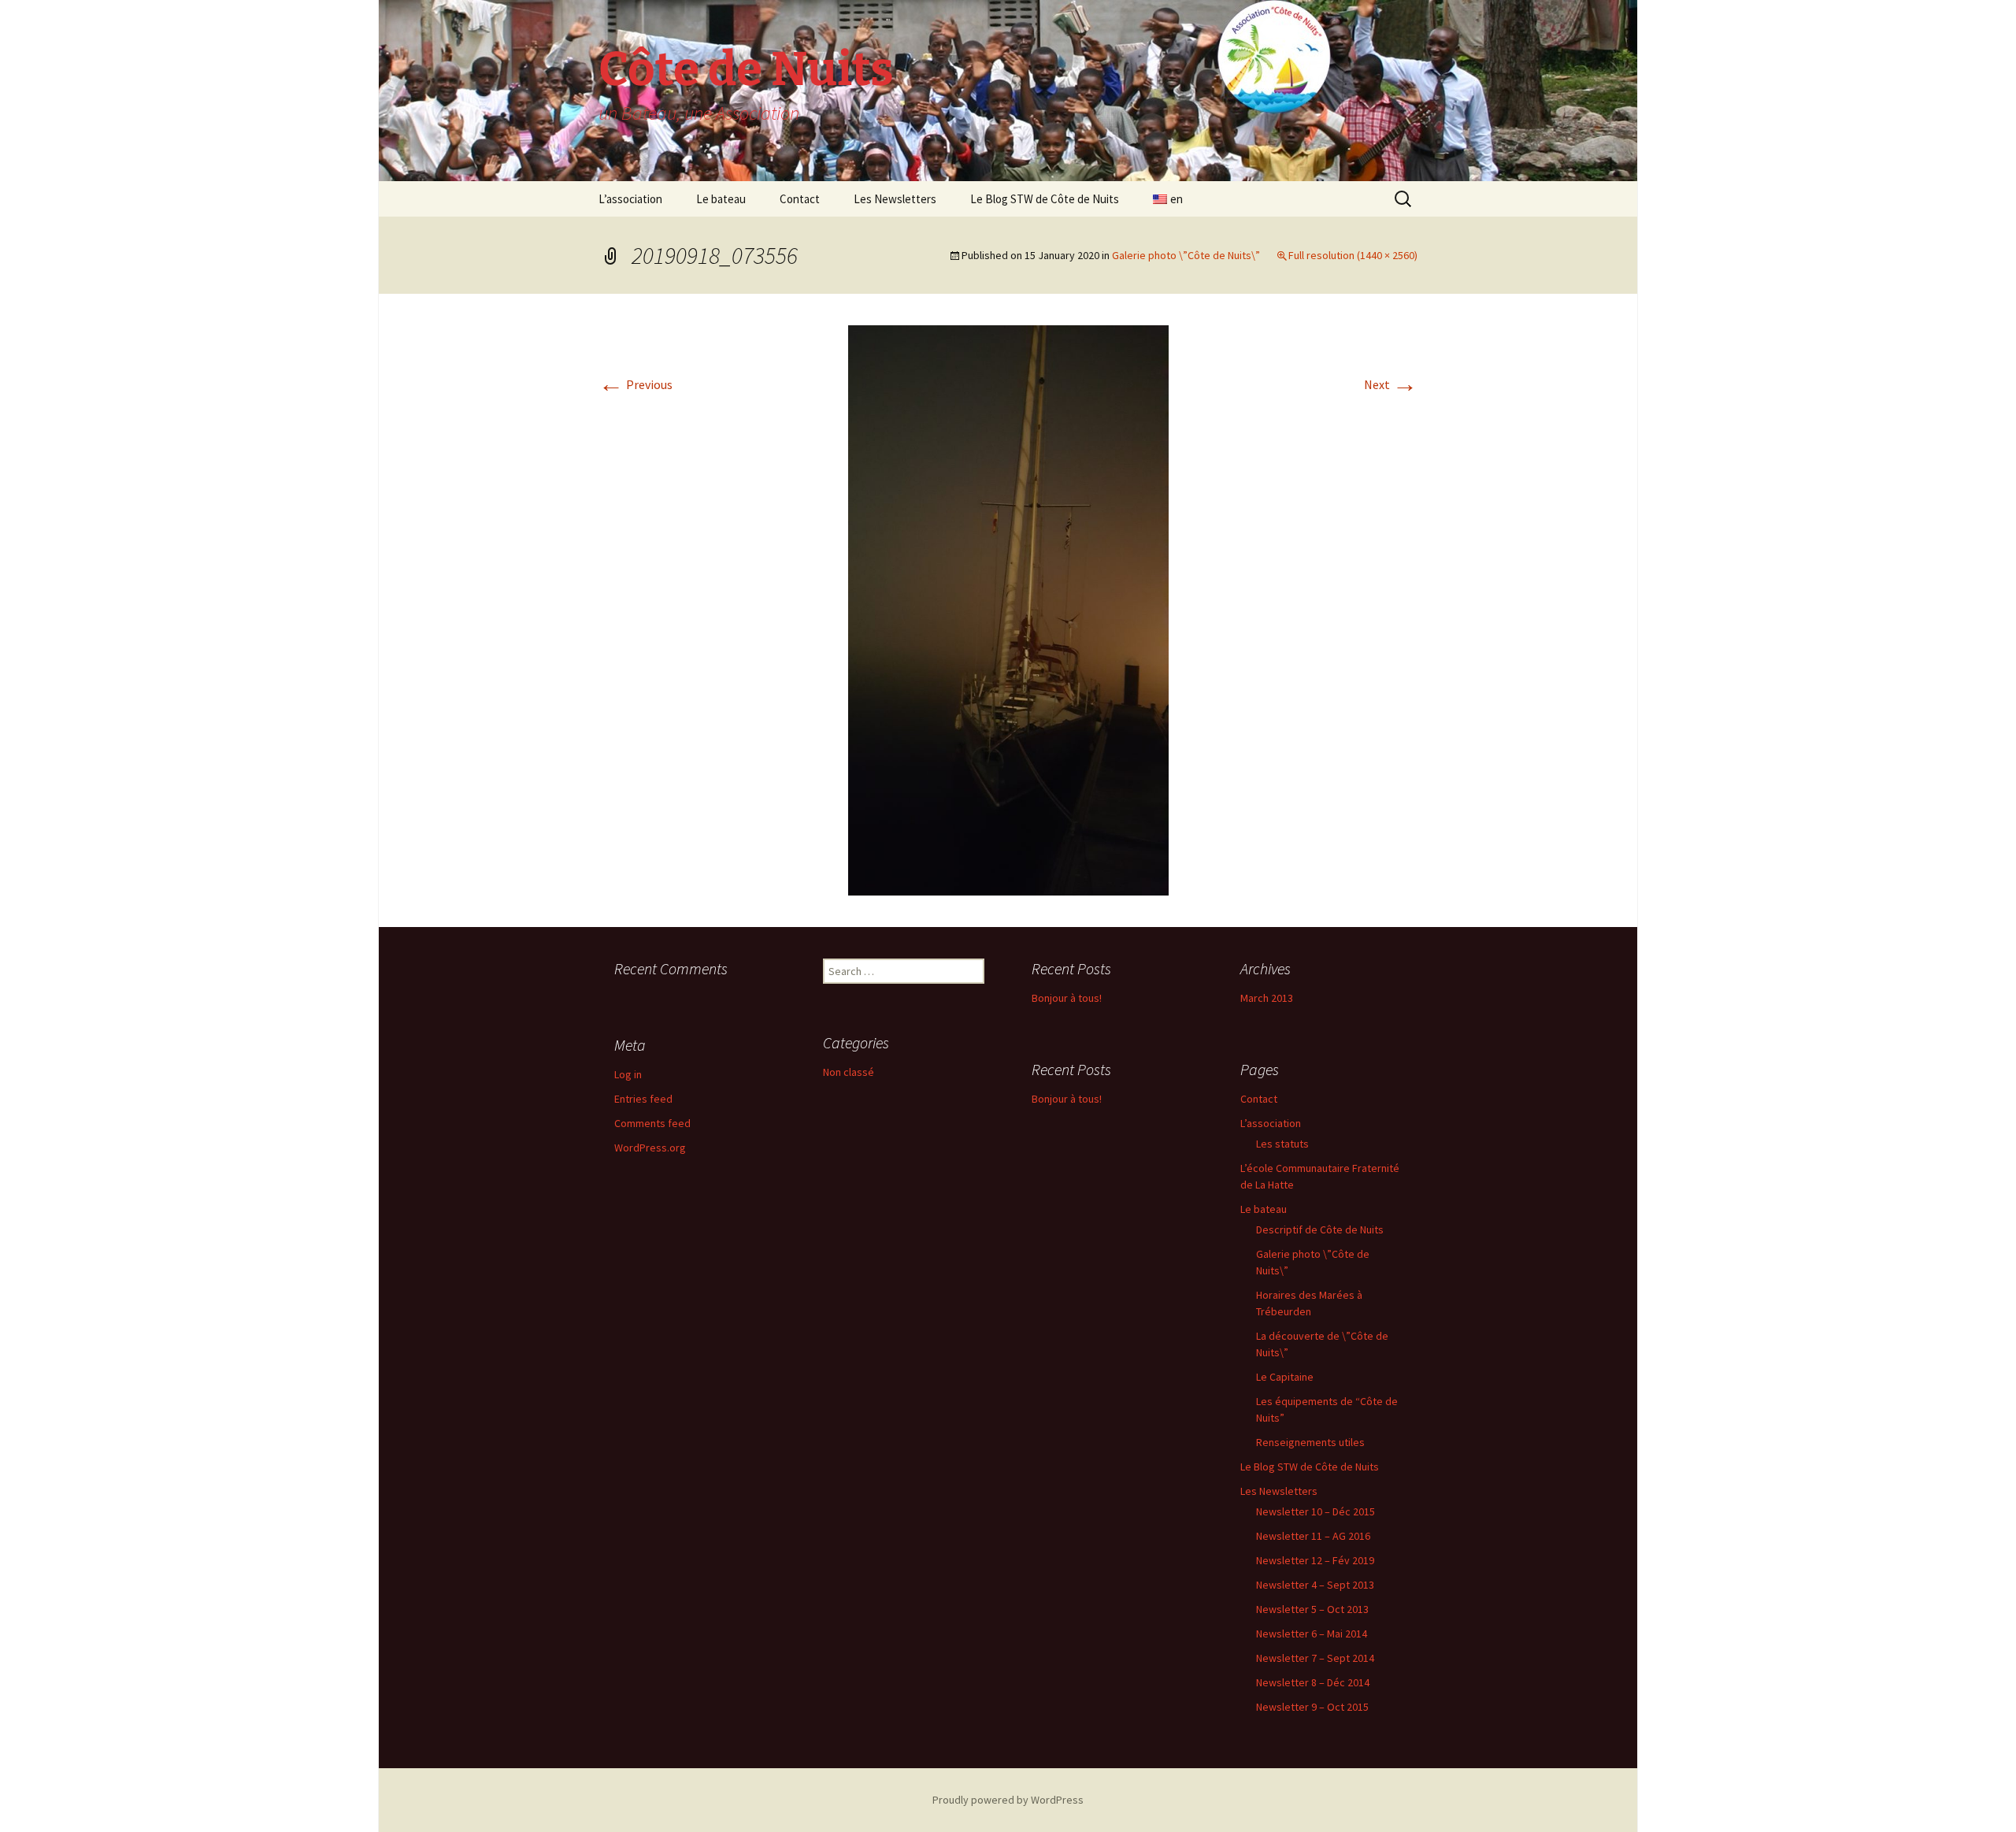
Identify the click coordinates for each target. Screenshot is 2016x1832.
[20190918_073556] (1008, 609)
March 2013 (1267, 998)
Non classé (849, 1072)
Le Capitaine (1285, 1377)
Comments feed (652, 1123)
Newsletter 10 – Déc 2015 (1316, 1511)
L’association (630, 199)
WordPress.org (650, 1148)
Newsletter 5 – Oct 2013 (1312, 1609)
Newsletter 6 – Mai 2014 (1312, 1634)
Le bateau (721, 199)
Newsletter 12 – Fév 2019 (1315, 1560)
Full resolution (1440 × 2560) (1353, 255)
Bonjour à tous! (1067, 998)
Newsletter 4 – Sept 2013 (1315, 1585)
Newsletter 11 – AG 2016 (1313, 1536)
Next (1391, 384)
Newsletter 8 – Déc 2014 (1313, 1682)
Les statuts (1282, 1144)
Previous (636, 384)
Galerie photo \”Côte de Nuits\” (1186, 255)
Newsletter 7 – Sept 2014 (1315, 1658)
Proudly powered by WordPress (1008, 1800)
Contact (800, 199)
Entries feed (643, 1099)
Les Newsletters (895, 199)
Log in (628, 1074)
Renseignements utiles (1310, 1442)
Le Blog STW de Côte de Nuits (1045, 199)
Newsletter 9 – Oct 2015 (1312, 1707)
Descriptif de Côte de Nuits (1320, 1229)
